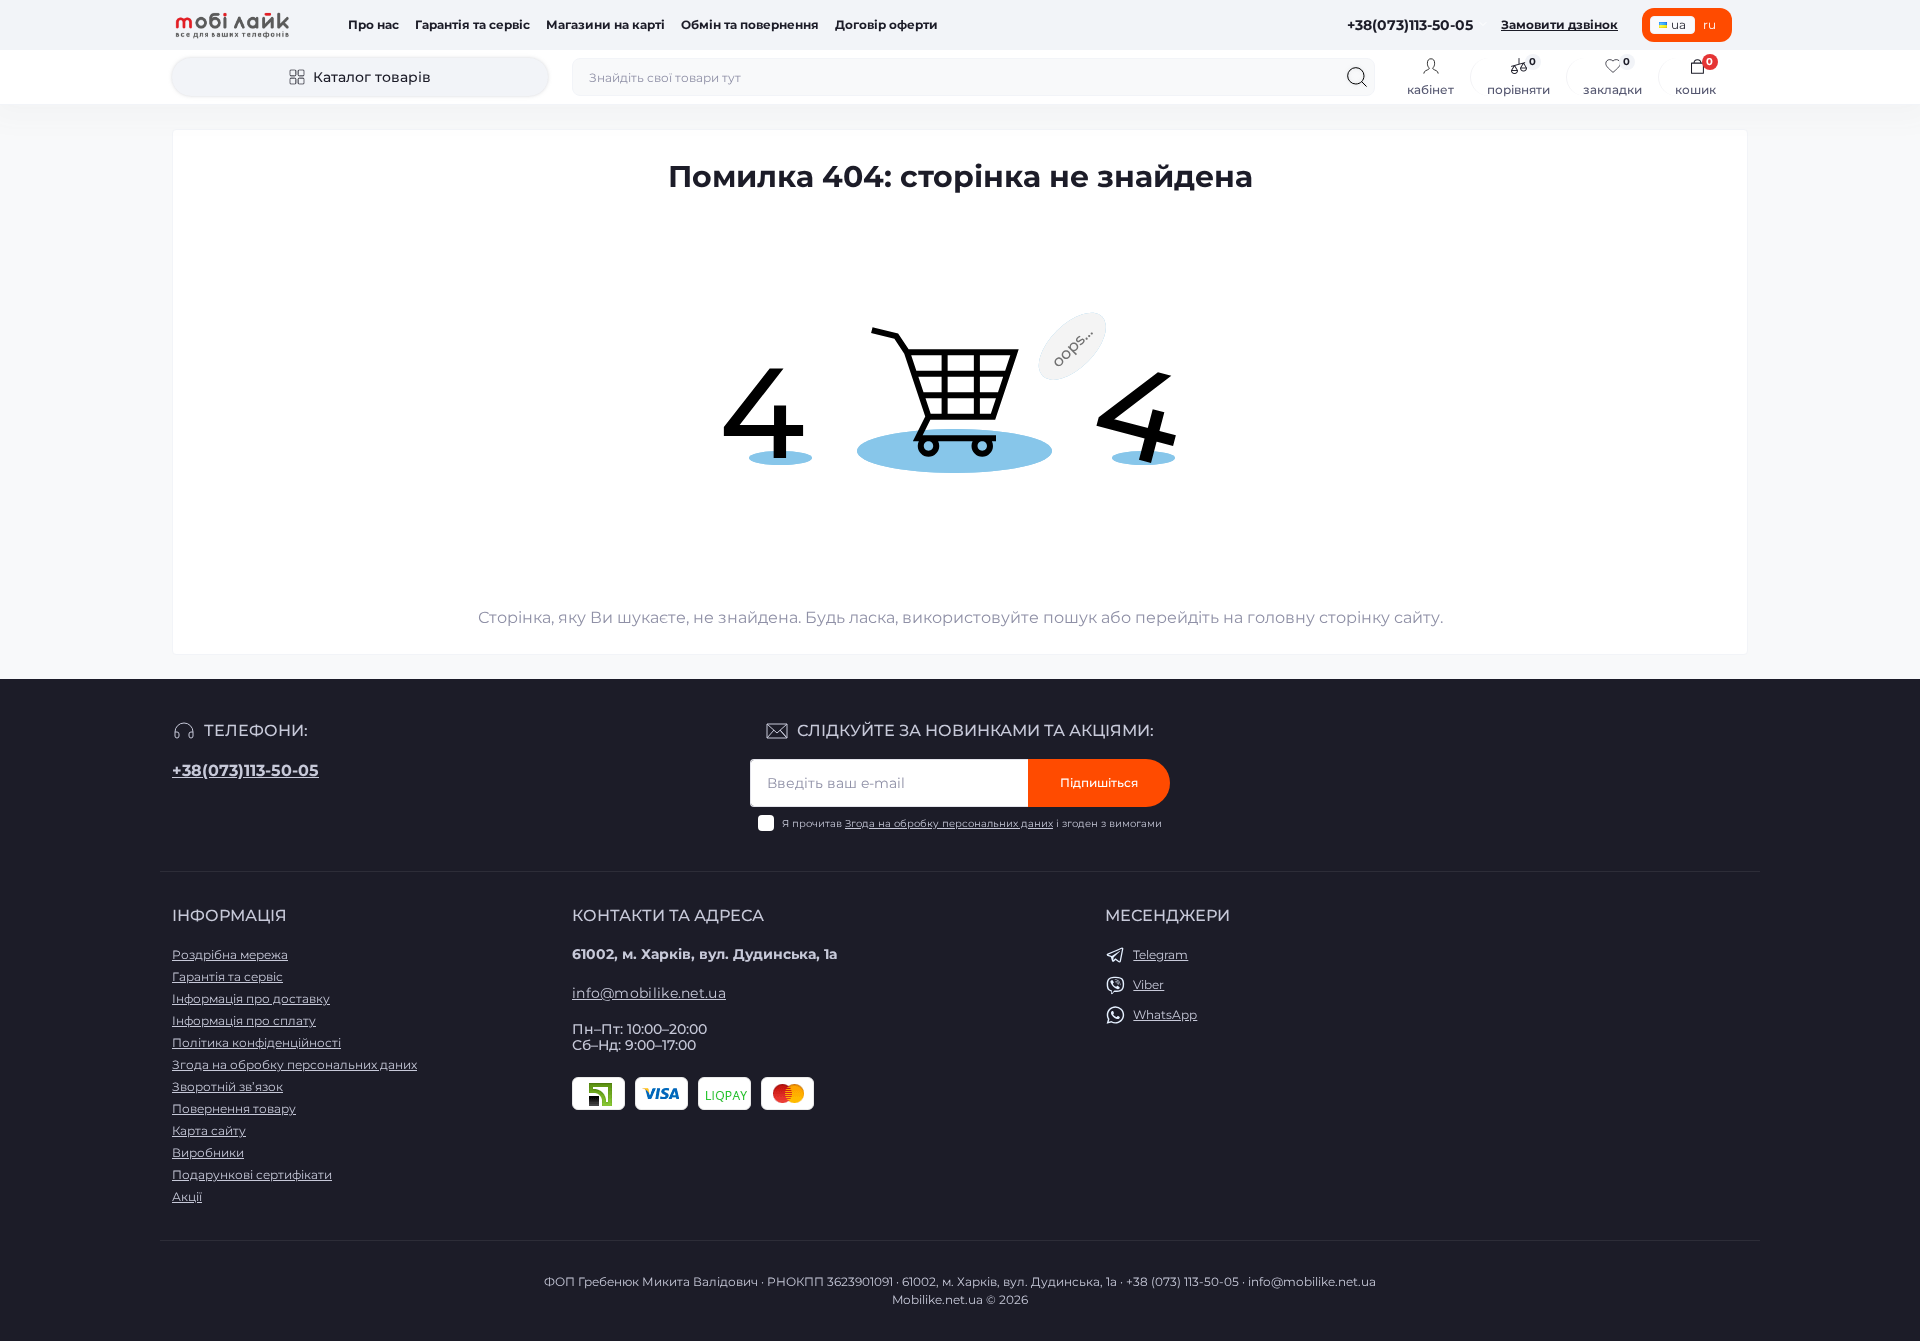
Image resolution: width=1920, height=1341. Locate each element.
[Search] (1357, 77)
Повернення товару (234, 1108)
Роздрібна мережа (230, 954)
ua (1678, 24)
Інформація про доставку (251, 998)
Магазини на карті (605, 24)
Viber (1148, 984)
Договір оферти (886, 24)
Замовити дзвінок (1559, 24)
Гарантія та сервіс (472, 24)
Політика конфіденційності (256, 1042)
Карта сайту (209, 1130)
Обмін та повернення (750, 24)
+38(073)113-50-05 (245, 770)
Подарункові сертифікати (252, 1174)
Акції (187, 1196)
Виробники (208, 1152)
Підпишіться (1099, 782)
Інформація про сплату (244, 1020)
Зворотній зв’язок (227, 1086)
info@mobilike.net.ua (649, 993)
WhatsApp (1165, 1014)
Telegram (1160, 954)
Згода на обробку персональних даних (949, 823)
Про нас (373, 24)
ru (1709, 24)
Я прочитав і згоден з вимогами (972, 823)
